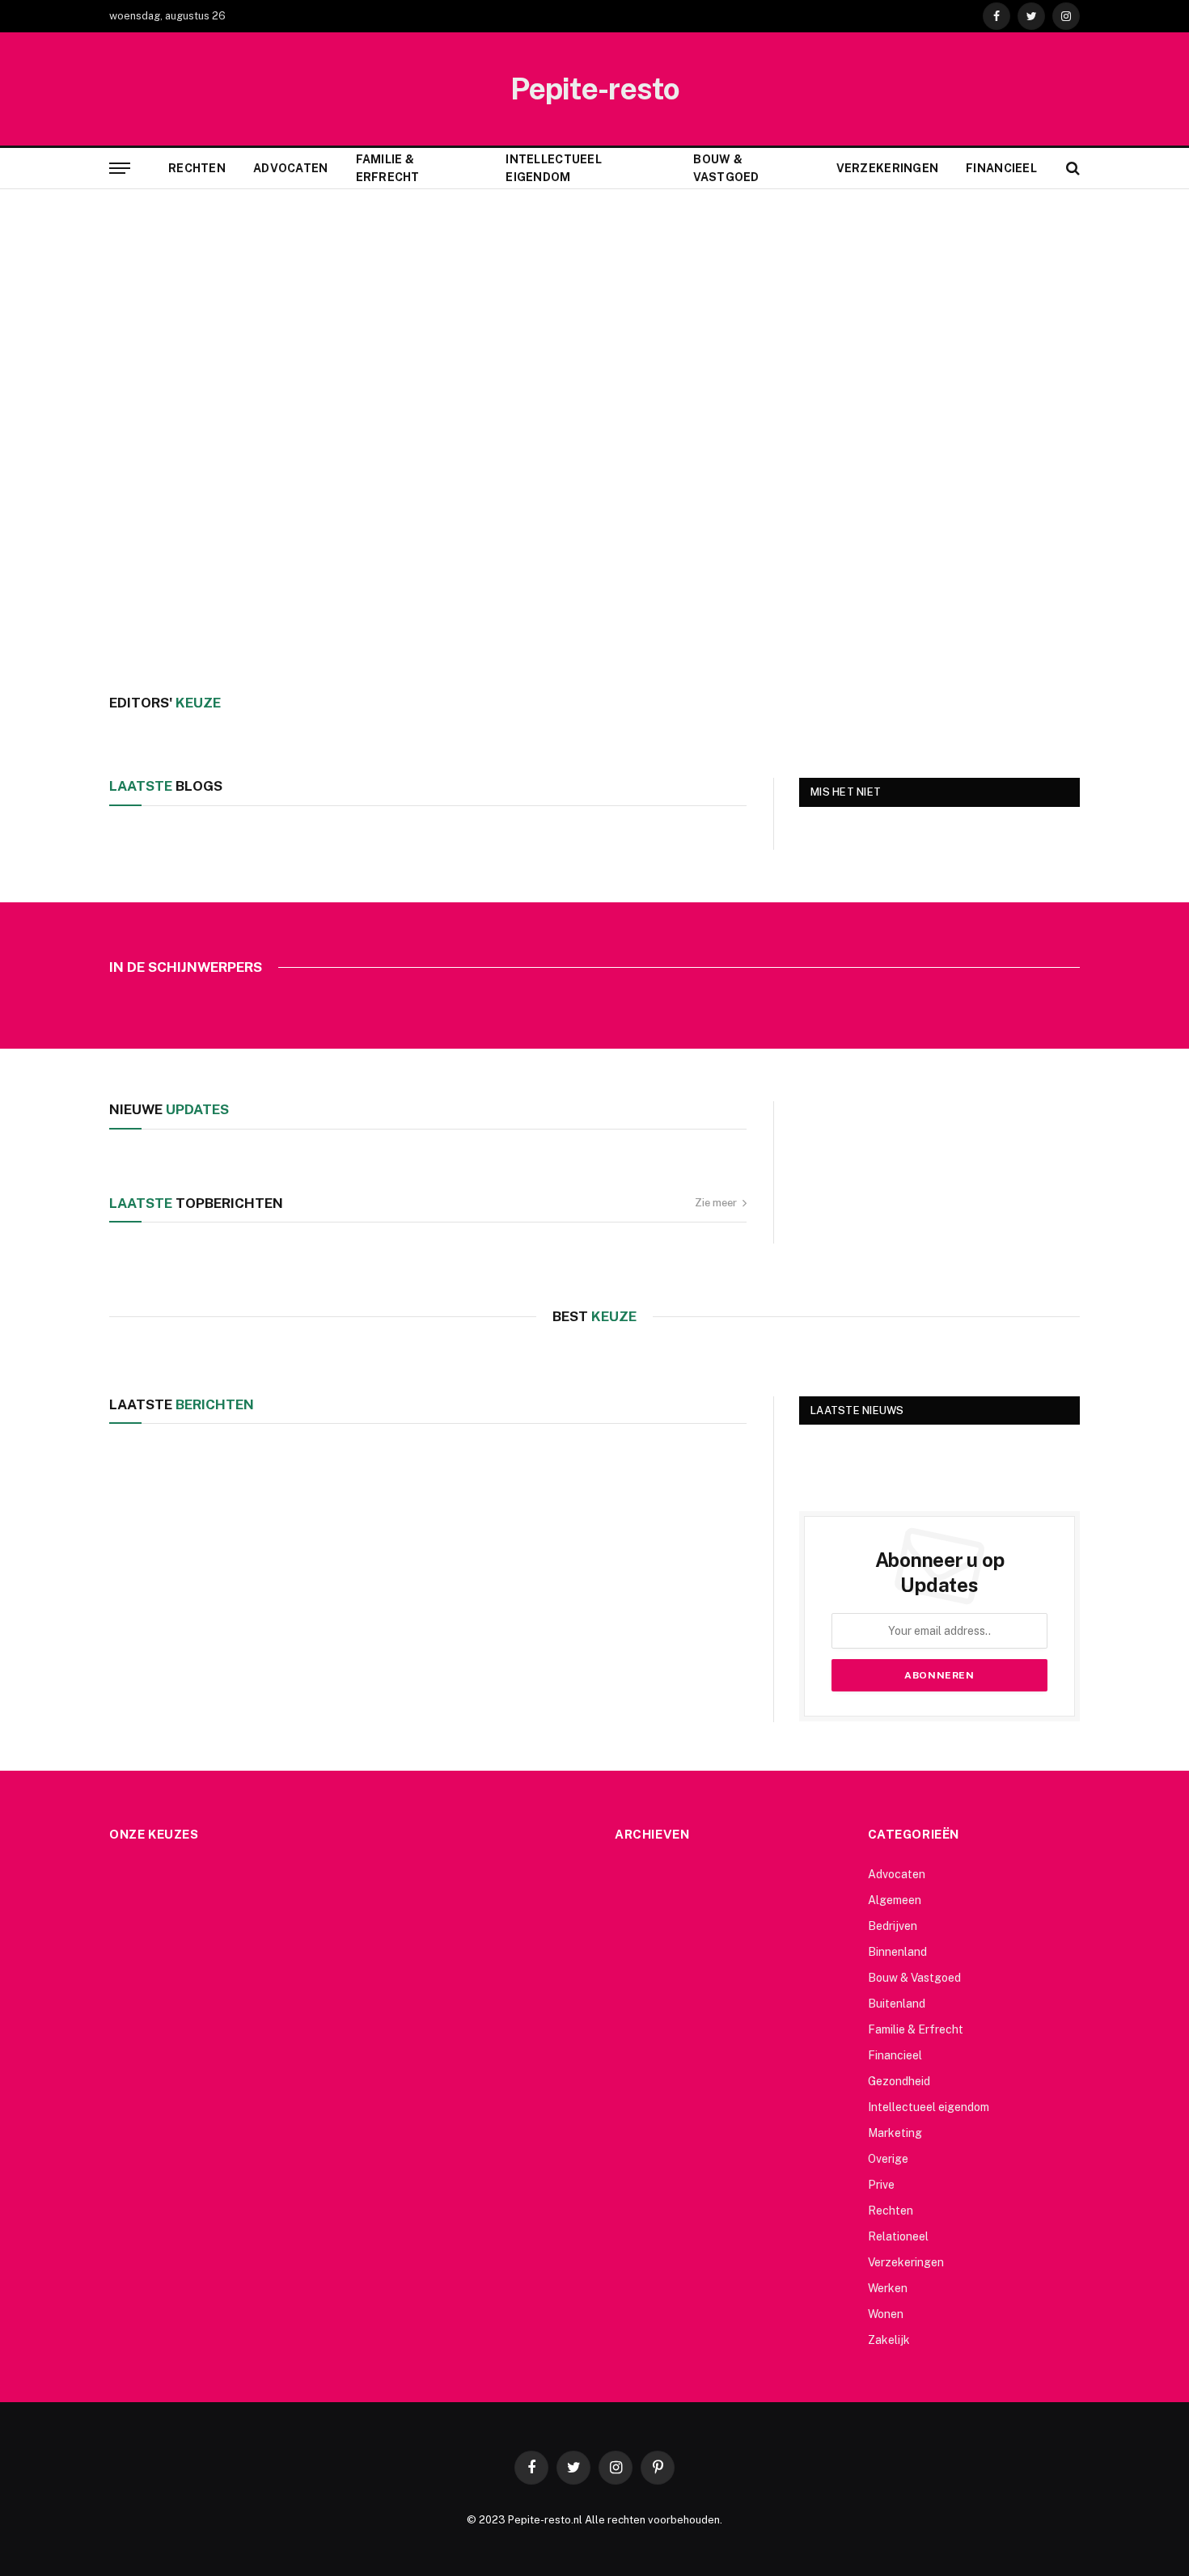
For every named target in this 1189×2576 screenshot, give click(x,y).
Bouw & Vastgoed (726, 168)
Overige (888, 2159)
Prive (881, 2185)
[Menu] (120, 169)
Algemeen (895, 1900)
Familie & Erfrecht (388, 168)
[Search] (1071, 169)
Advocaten (291, 168)
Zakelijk (889, 2340)
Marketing (895, 2133)
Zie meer (716, 1203)
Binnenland (897, 1952)
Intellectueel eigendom (554, 168)
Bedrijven (893, 1926)
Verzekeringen (888, 168)
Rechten (197, 168)
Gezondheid (899, 2081)
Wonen (886, 2314)
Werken (888, 2288)
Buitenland (897, 2004)
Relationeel (898, 2236)
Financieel (1001, 168)
